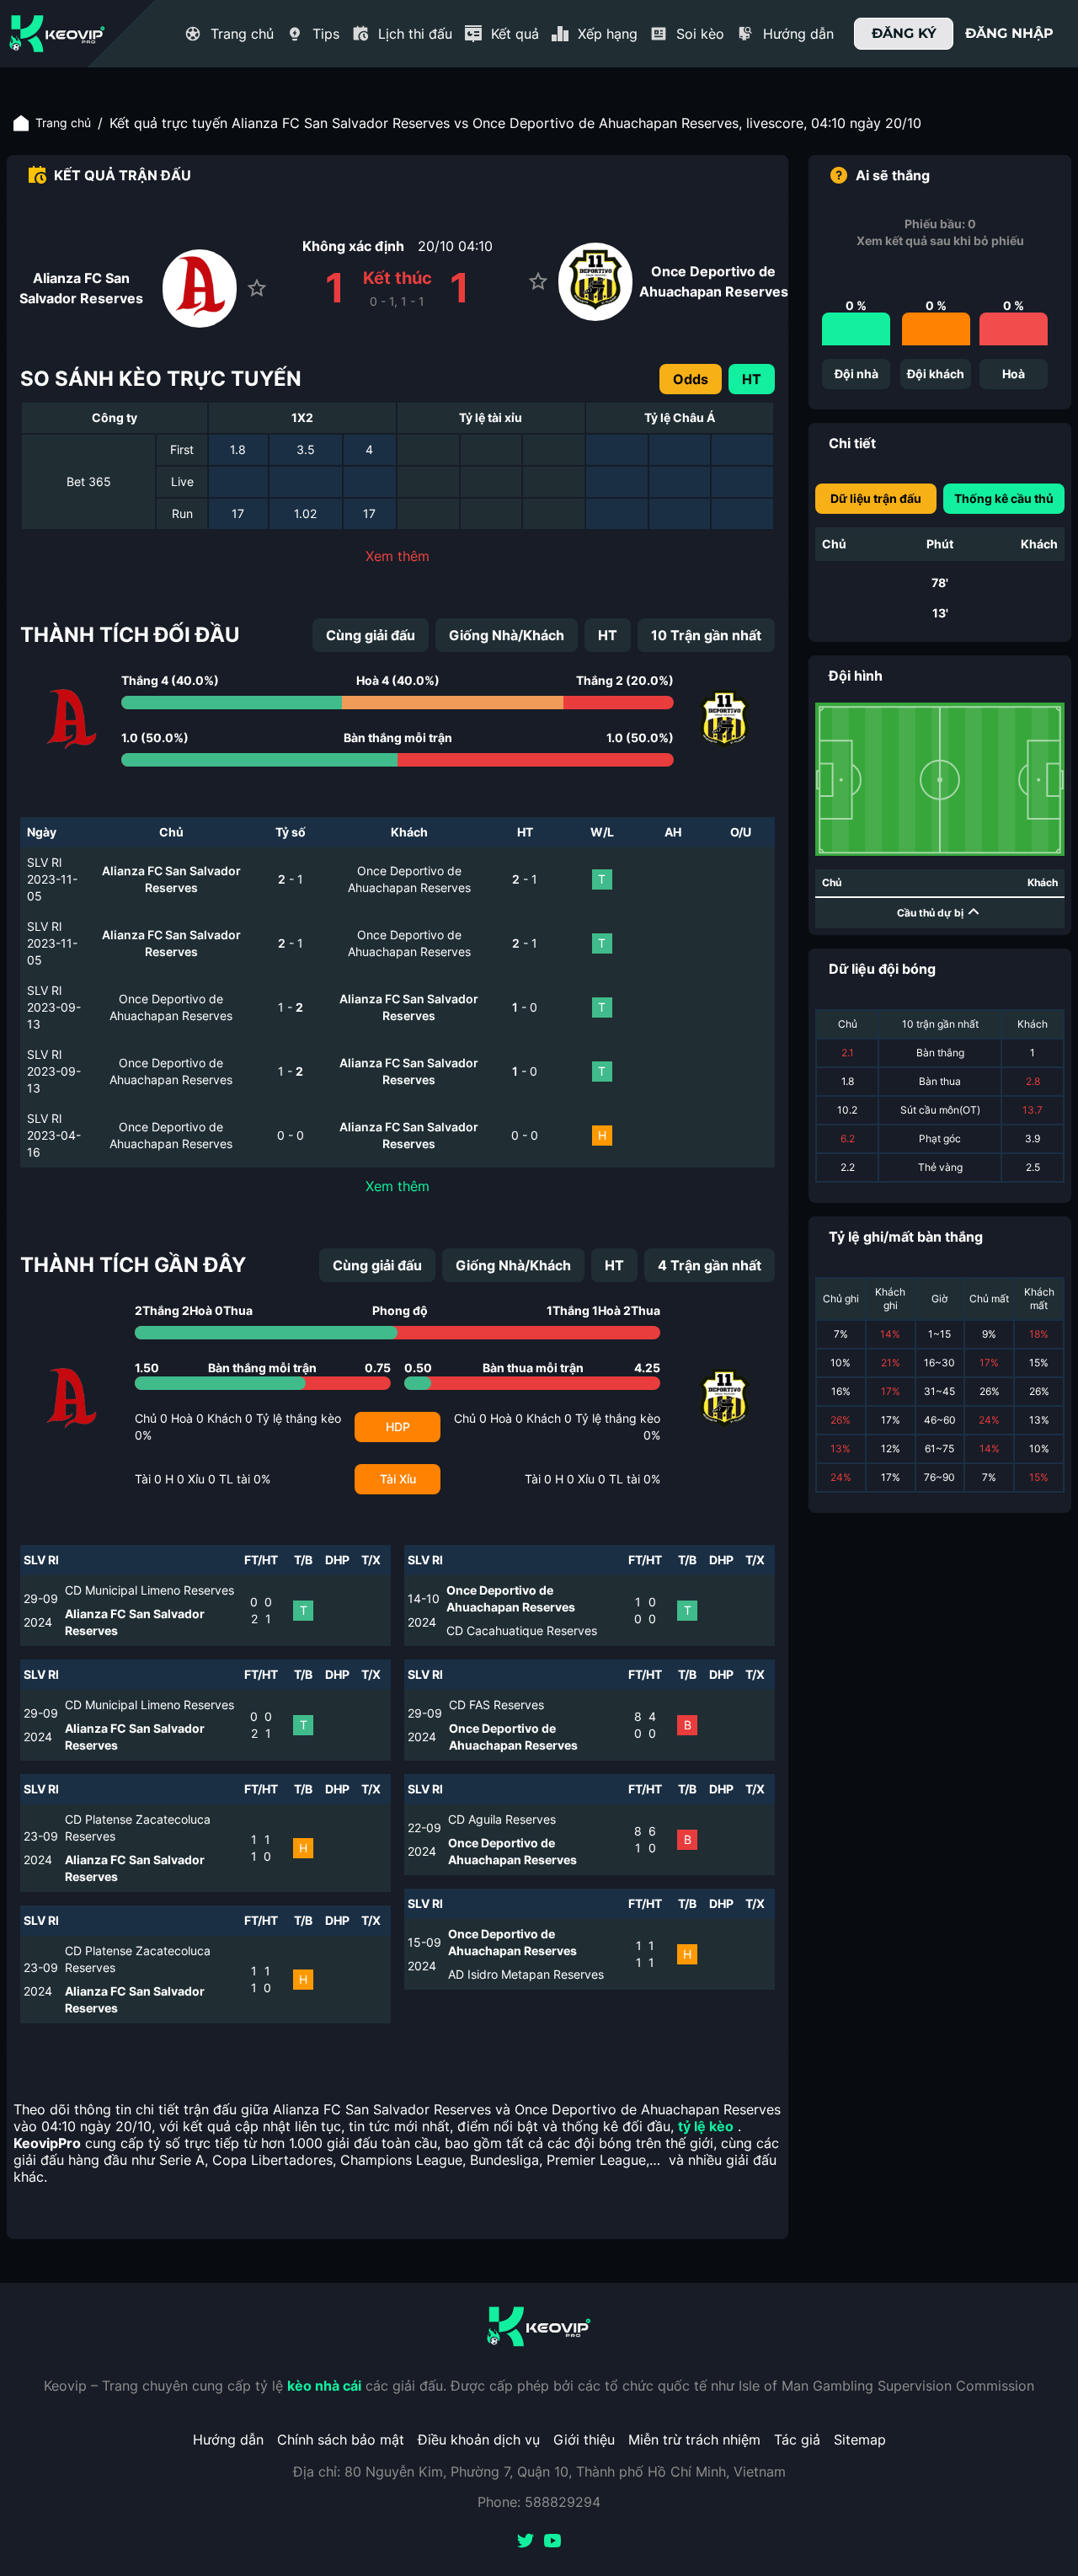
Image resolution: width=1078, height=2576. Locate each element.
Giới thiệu (584, 2440)
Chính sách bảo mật (341, 2440)
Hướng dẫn (228, 2440)
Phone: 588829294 (539, 2502)
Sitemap (860, 2440)
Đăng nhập (1009, 33)
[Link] (57, 34)
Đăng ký (904, 33)
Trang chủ (63, 123)
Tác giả (797, 2440)
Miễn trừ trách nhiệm (694, 2440)
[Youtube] (552, 2542)
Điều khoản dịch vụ (479, 2440)
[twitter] (526, 2542)
